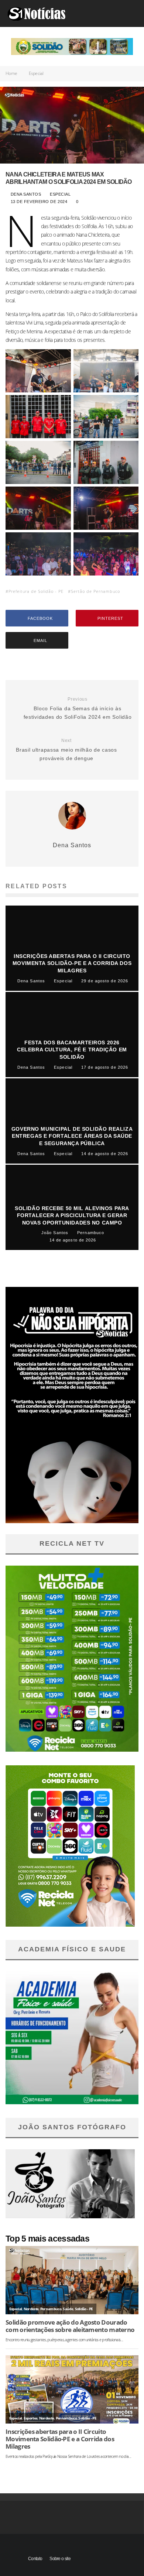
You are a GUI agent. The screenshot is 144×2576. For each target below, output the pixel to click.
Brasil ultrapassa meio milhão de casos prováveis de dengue (66, 750)
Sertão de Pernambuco (95, 591)
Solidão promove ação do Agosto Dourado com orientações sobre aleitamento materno (70, 2326)
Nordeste (31, 2309)
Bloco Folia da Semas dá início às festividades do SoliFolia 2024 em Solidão (78, 708)
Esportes (30, 2418)
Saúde (68, 2309)
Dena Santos (25, 194)
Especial (61, 194)
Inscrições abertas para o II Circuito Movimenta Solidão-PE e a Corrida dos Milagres (60, 2439)
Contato (35, 2559)
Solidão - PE (84, 2309)
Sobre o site (60, 2559)
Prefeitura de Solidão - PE (36, 591)
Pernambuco (51, 2309)
